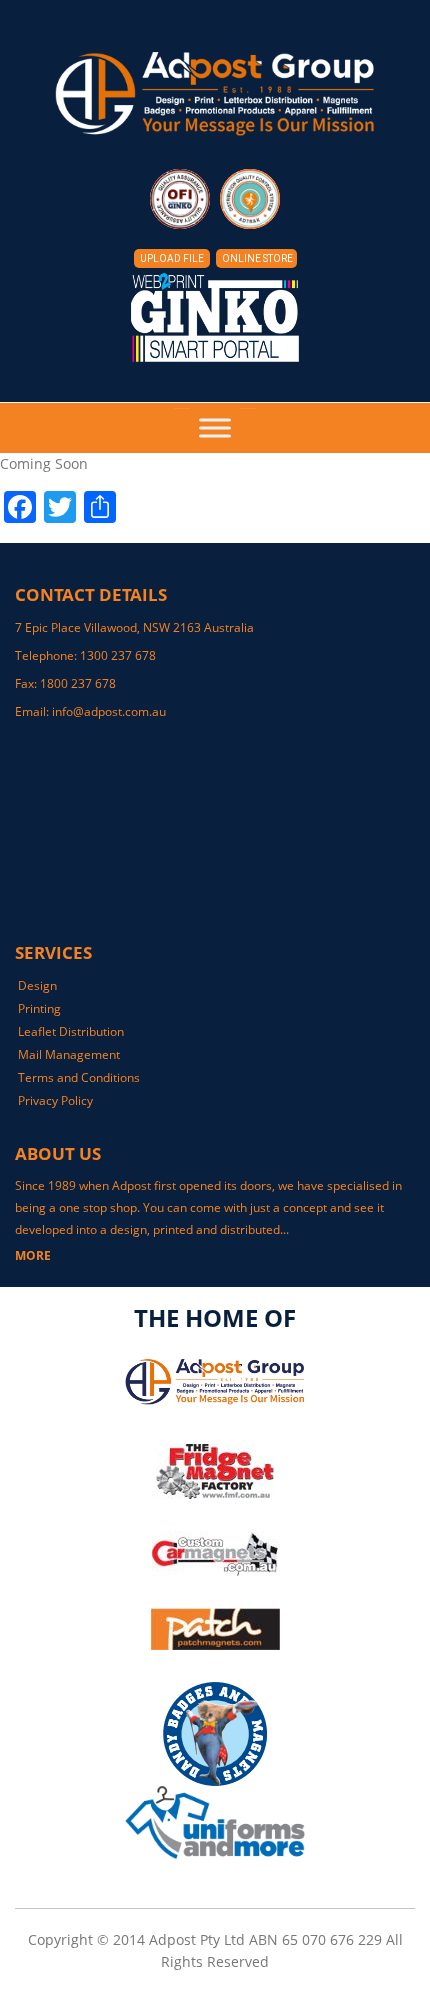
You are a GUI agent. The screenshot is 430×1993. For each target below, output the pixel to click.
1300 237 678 (118, 655)
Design (37, 985)
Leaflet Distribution (71, 1031)
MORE (33, 1255)
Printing (39, 1008)
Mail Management (69, 1054)
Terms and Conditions (79, 1077)
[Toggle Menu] (215, 427)
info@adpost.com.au (109, 711)
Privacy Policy (55, 1100)
